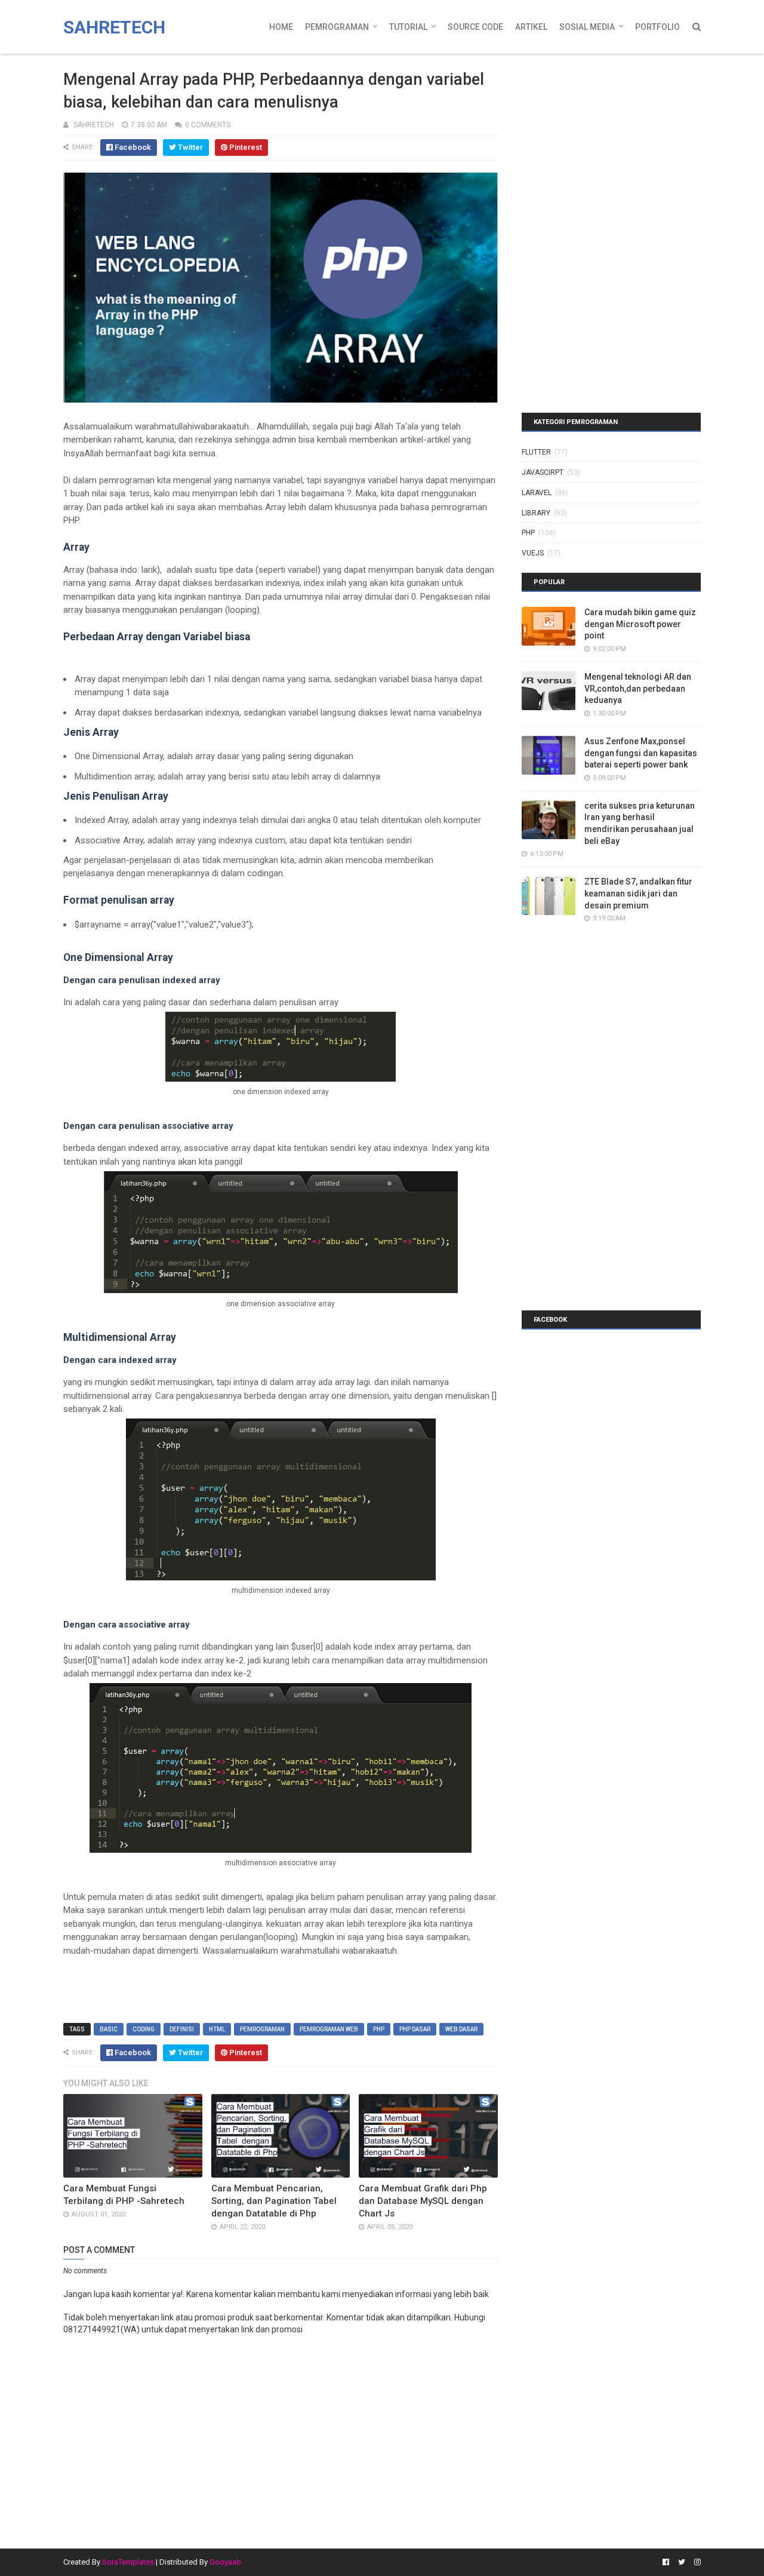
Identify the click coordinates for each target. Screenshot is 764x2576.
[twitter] (682, 2562)
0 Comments (208, 125)
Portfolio (657, 27)
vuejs (533, 553)
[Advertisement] (596, 134)
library (536, 513)
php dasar (415, 2029)
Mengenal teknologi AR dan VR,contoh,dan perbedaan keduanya (638, 688)
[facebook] (666, 2562)
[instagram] (696, 2562)
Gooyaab (225, 2562)
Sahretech (114, 27)
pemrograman (262, 2029)
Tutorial (408, 27)
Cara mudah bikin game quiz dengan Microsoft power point (640, 624)
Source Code (475, 27)
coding (144, 2029)
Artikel (531, 27)
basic (109, 2029)
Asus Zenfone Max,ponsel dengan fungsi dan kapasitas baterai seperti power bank (641, 753)
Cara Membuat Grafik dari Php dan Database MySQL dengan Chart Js (423, 2201)
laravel (537, 493)
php (379, 2029)
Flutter (536, 452)
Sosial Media (587, 27)
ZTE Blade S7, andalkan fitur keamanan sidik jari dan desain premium (638, 893)
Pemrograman (337, 27)
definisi (182, 2029)
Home (281, 27)
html (217, 2029)
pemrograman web (329, 2029)
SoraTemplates (128, 2562)
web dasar (461, 2029)
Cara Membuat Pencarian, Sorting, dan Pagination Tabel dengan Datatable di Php (274, 2201)
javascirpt (543, 472)
